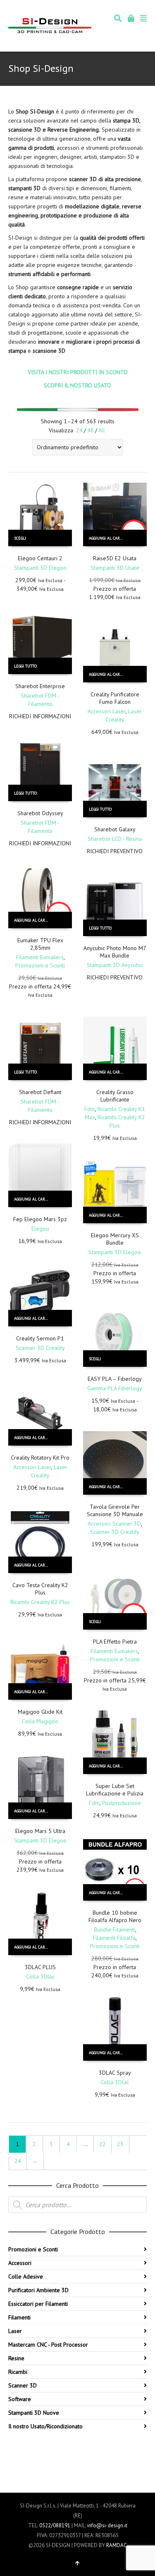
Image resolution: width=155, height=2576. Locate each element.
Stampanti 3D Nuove (34, 2413)
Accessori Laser (107, 711)
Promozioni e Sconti (40, 965)
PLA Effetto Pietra (115, 1642)
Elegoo (40, 1229)
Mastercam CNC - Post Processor (48, 2345)
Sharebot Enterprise (40, 686)
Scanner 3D (23, 2385)
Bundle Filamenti (114, 1930)
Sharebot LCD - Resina (115, 839)
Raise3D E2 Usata (115, 558)
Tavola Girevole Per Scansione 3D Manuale (115, 1510)
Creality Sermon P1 (40, 1338)
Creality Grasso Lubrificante (115, 1096)
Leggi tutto (25, 666)
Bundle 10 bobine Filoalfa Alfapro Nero (115, 1916)
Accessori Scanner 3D (114, 1524)
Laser (15, 2331)
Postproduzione (122, 1803)
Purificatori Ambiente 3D (38, 2290)
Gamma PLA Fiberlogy (115, 1388)
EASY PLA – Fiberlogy (115, 1379)
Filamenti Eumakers (40, 957)
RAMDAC (117, 2545)
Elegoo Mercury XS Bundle (115, 1239)
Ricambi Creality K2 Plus (40, 1602)
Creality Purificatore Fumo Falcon (115, 698)
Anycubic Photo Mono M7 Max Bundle (115, 952)
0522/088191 (55, 2525)
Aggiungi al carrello (110, 538)
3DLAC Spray (115, 2073)
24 (79, 430)
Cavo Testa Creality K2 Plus (40, 1589)
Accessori (20, 2263)
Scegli (20, 538)
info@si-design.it (107, 2525)
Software (20, 2399)
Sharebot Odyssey (40, 813)
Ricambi (18, 2372)
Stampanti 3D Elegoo (40, 568)
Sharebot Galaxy (115, 829)
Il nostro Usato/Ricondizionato (45, 2426)
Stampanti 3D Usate (115, 568)
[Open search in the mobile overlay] (77, 2205)
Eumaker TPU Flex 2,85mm (40, 944)
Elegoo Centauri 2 (40, 558)
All (102, 430)
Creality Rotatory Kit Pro (40, 1458)
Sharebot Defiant (40, 1092)
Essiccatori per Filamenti (38, 2304)
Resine (16, 2358)
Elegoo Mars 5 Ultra (40, 1831)
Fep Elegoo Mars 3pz (40, 1219)
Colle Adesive (26, 2276)
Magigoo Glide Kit (40, 1712)
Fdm (90, 1109)
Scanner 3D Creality (40, 1348)
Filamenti (19, 2317)
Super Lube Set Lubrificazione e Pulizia (115, 1790)
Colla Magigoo (40, 1721)
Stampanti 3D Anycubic (115, 965)
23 (120, 2144)
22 (103, 2144)
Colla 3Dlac (40, 1977)
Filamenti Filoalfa (114, 1938)
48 (91, 430)
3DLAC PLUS (40, 1967)
